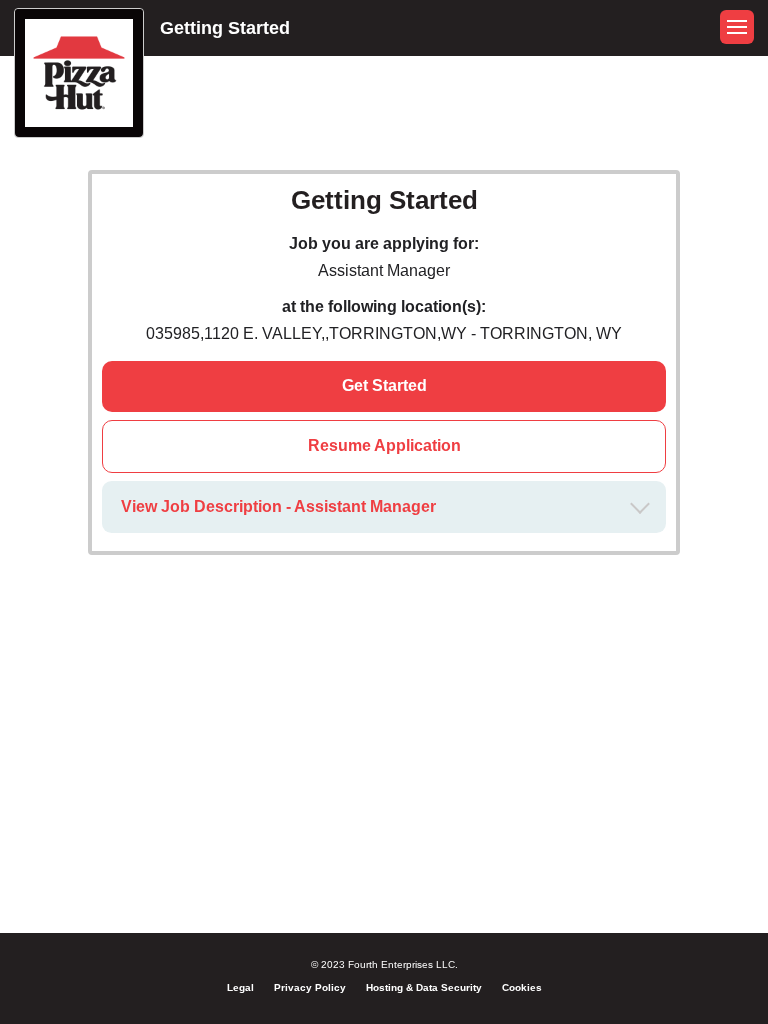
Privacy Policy (310, 987)
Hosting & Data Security (424, 987)
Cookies (522, 987)
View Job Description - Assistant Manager (278, 506)
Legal (240, 987)
